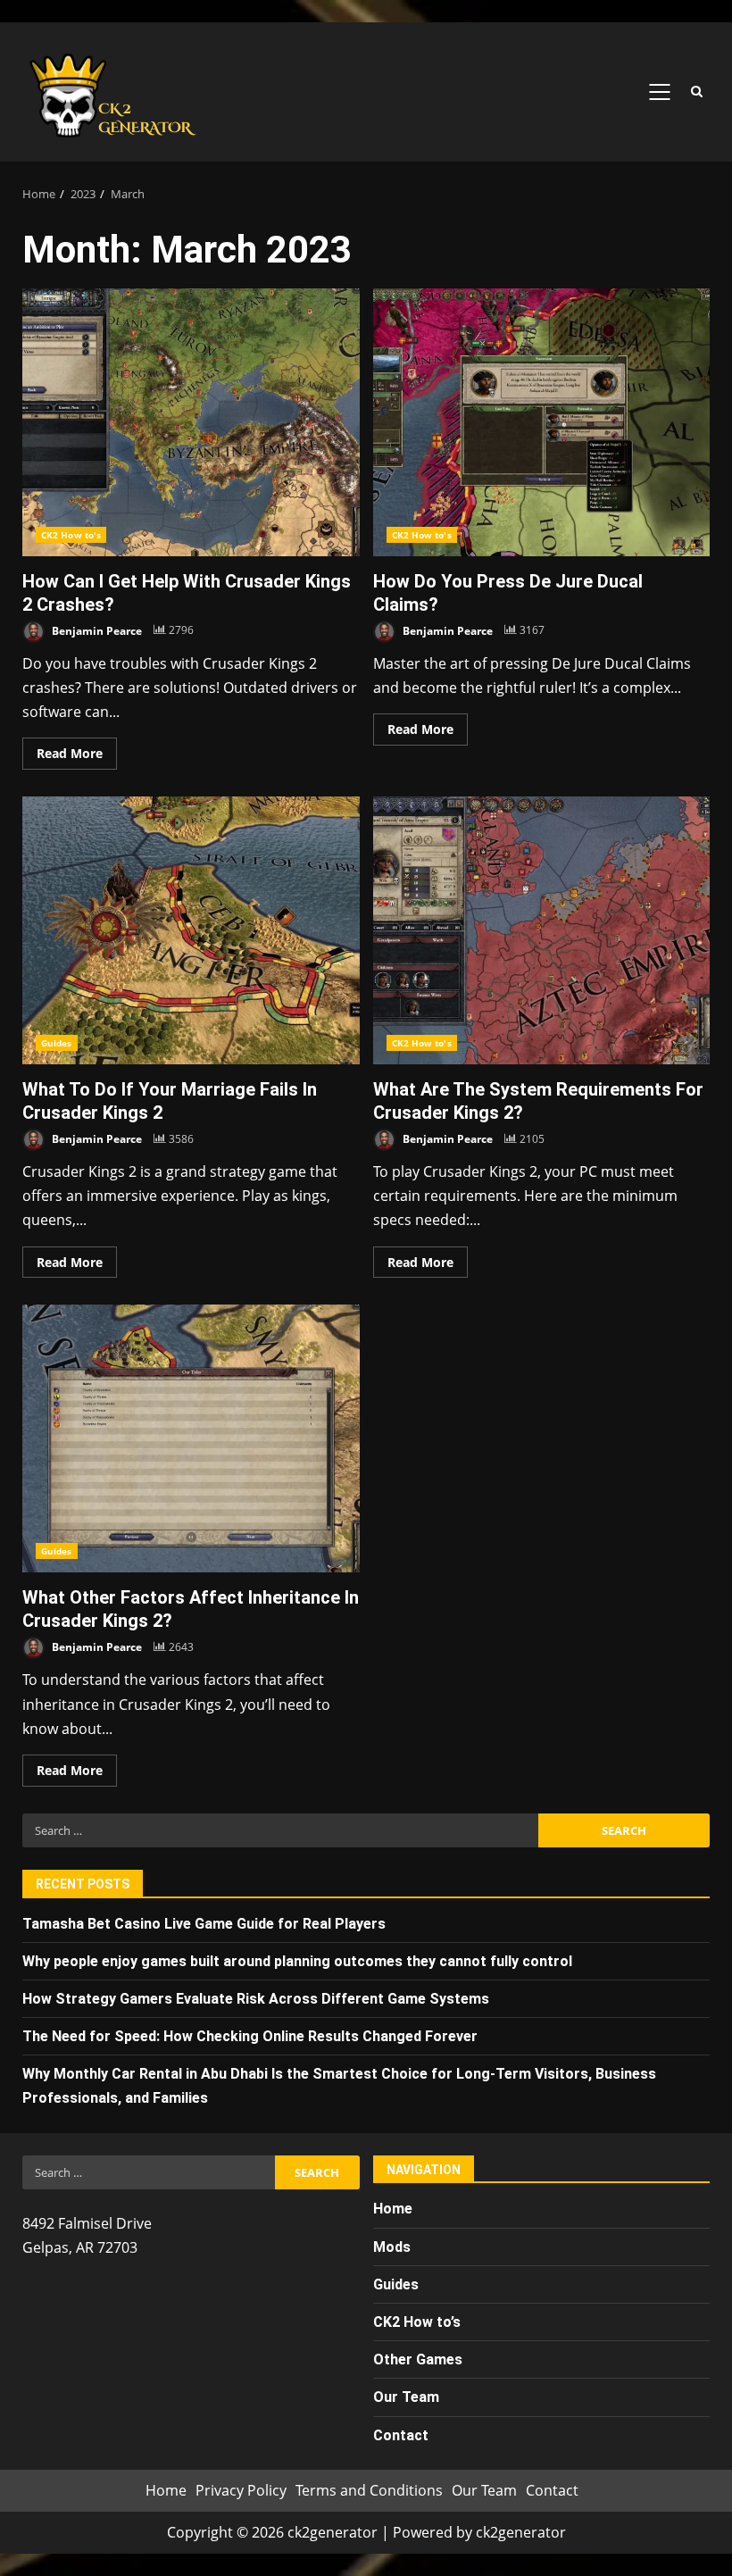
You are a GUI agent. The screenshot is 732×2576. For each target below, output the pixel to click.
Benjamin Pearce (96, 630)
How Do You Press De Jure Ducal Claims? (542, 422)
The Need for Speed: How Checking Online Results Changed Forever (250, 2036)
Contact (552, 2490)
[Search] (696, 92)
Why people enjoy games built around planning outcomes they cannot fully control (297, 1961)
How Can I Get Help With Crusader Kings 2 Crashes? (191, 422)
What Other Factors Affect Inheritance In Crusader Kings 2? (191, 1438)
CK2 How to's (71, 535)
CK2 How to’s (417, 2322)
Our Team (484, 2490)
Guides (57, 1043)
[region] (232, 2438)
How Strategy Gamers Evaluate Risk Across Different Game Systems (256, 1999)
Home (393, 2209)
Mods (392, 2247)
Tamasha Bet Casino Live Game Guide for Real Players (204, 1924)
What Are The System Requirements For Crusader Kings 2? (542, 930)
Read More (70, 753)
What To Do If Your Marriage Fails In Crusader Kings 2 (191, 930)
